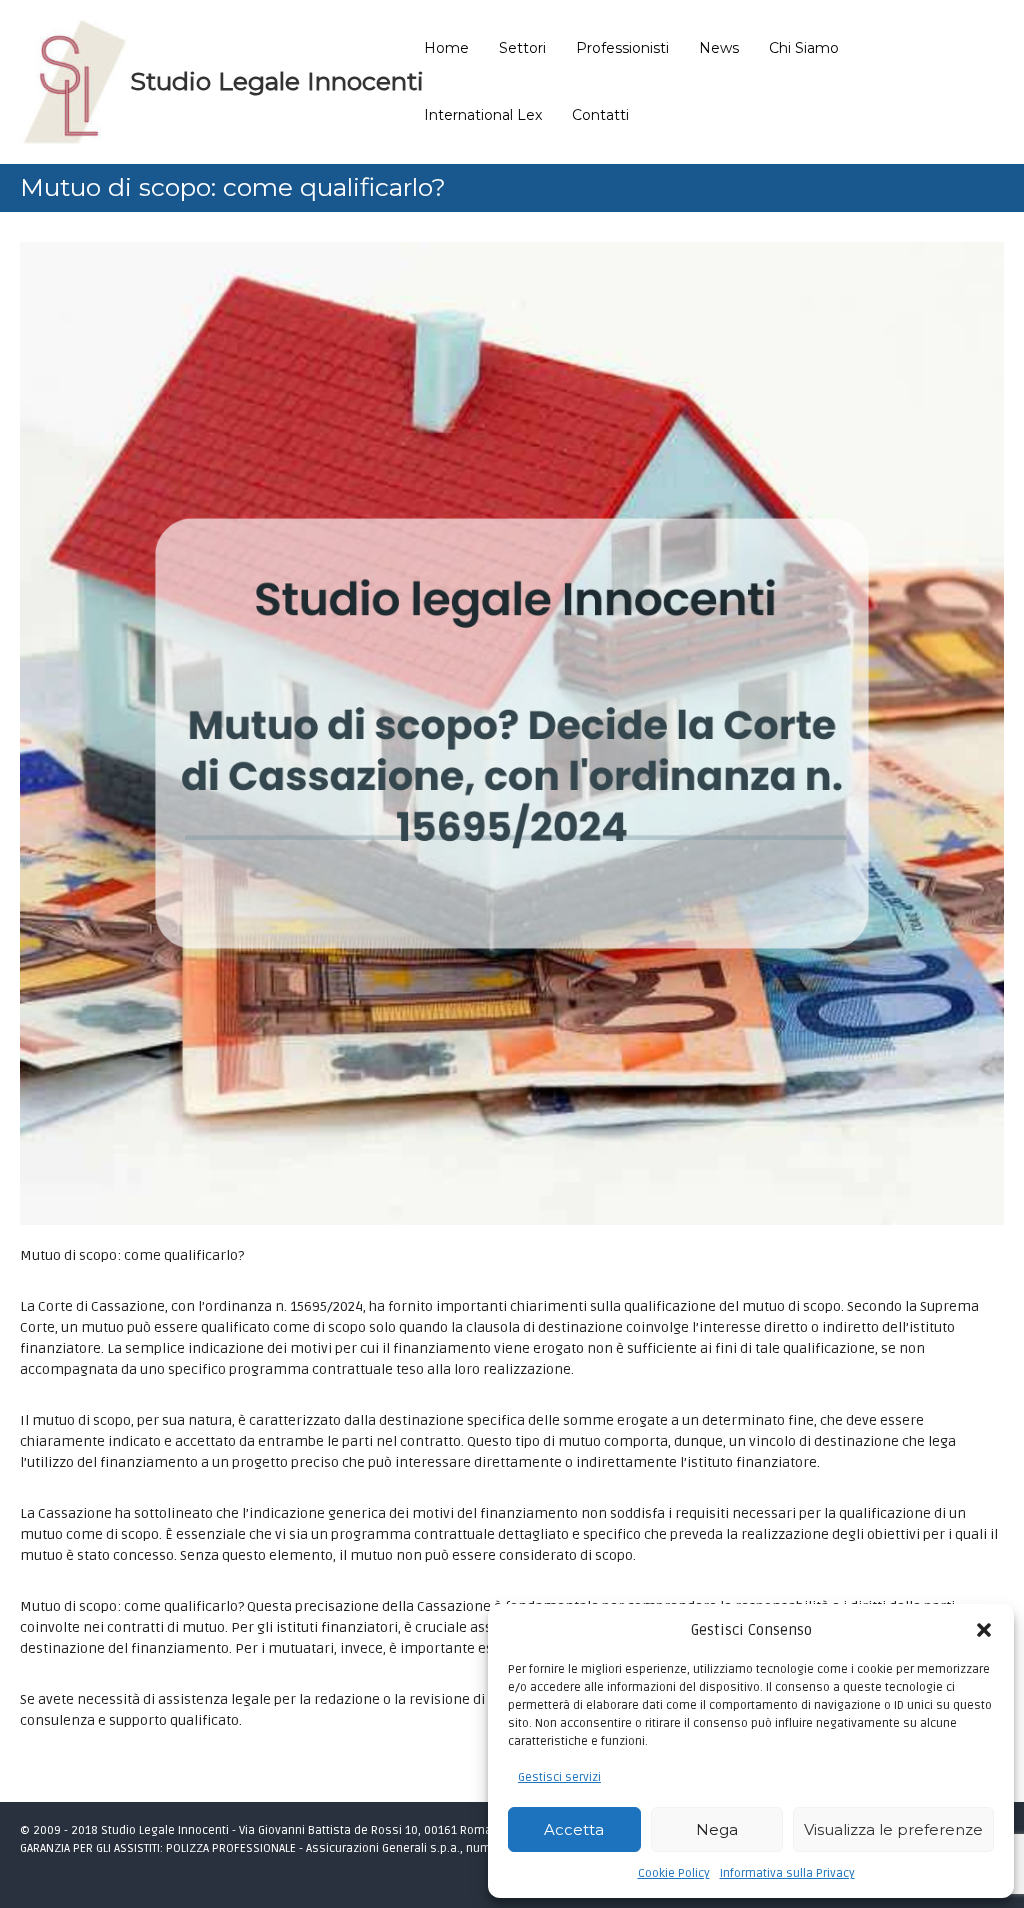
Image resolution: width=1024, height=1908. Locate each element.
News (719, 48)
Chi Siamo (804, 48)
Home (446, 48)
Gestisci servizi (559, 1777)
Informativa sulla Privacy (787, 1873)
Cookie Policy (674, 1873)
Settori (522, 48)
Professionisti (622, 48)
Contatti (600, 115)
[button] (984, 1630)
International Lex (483, 115)
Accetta (574, 1829)
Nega (717, 1829)
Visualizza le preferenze (893, 1829)
